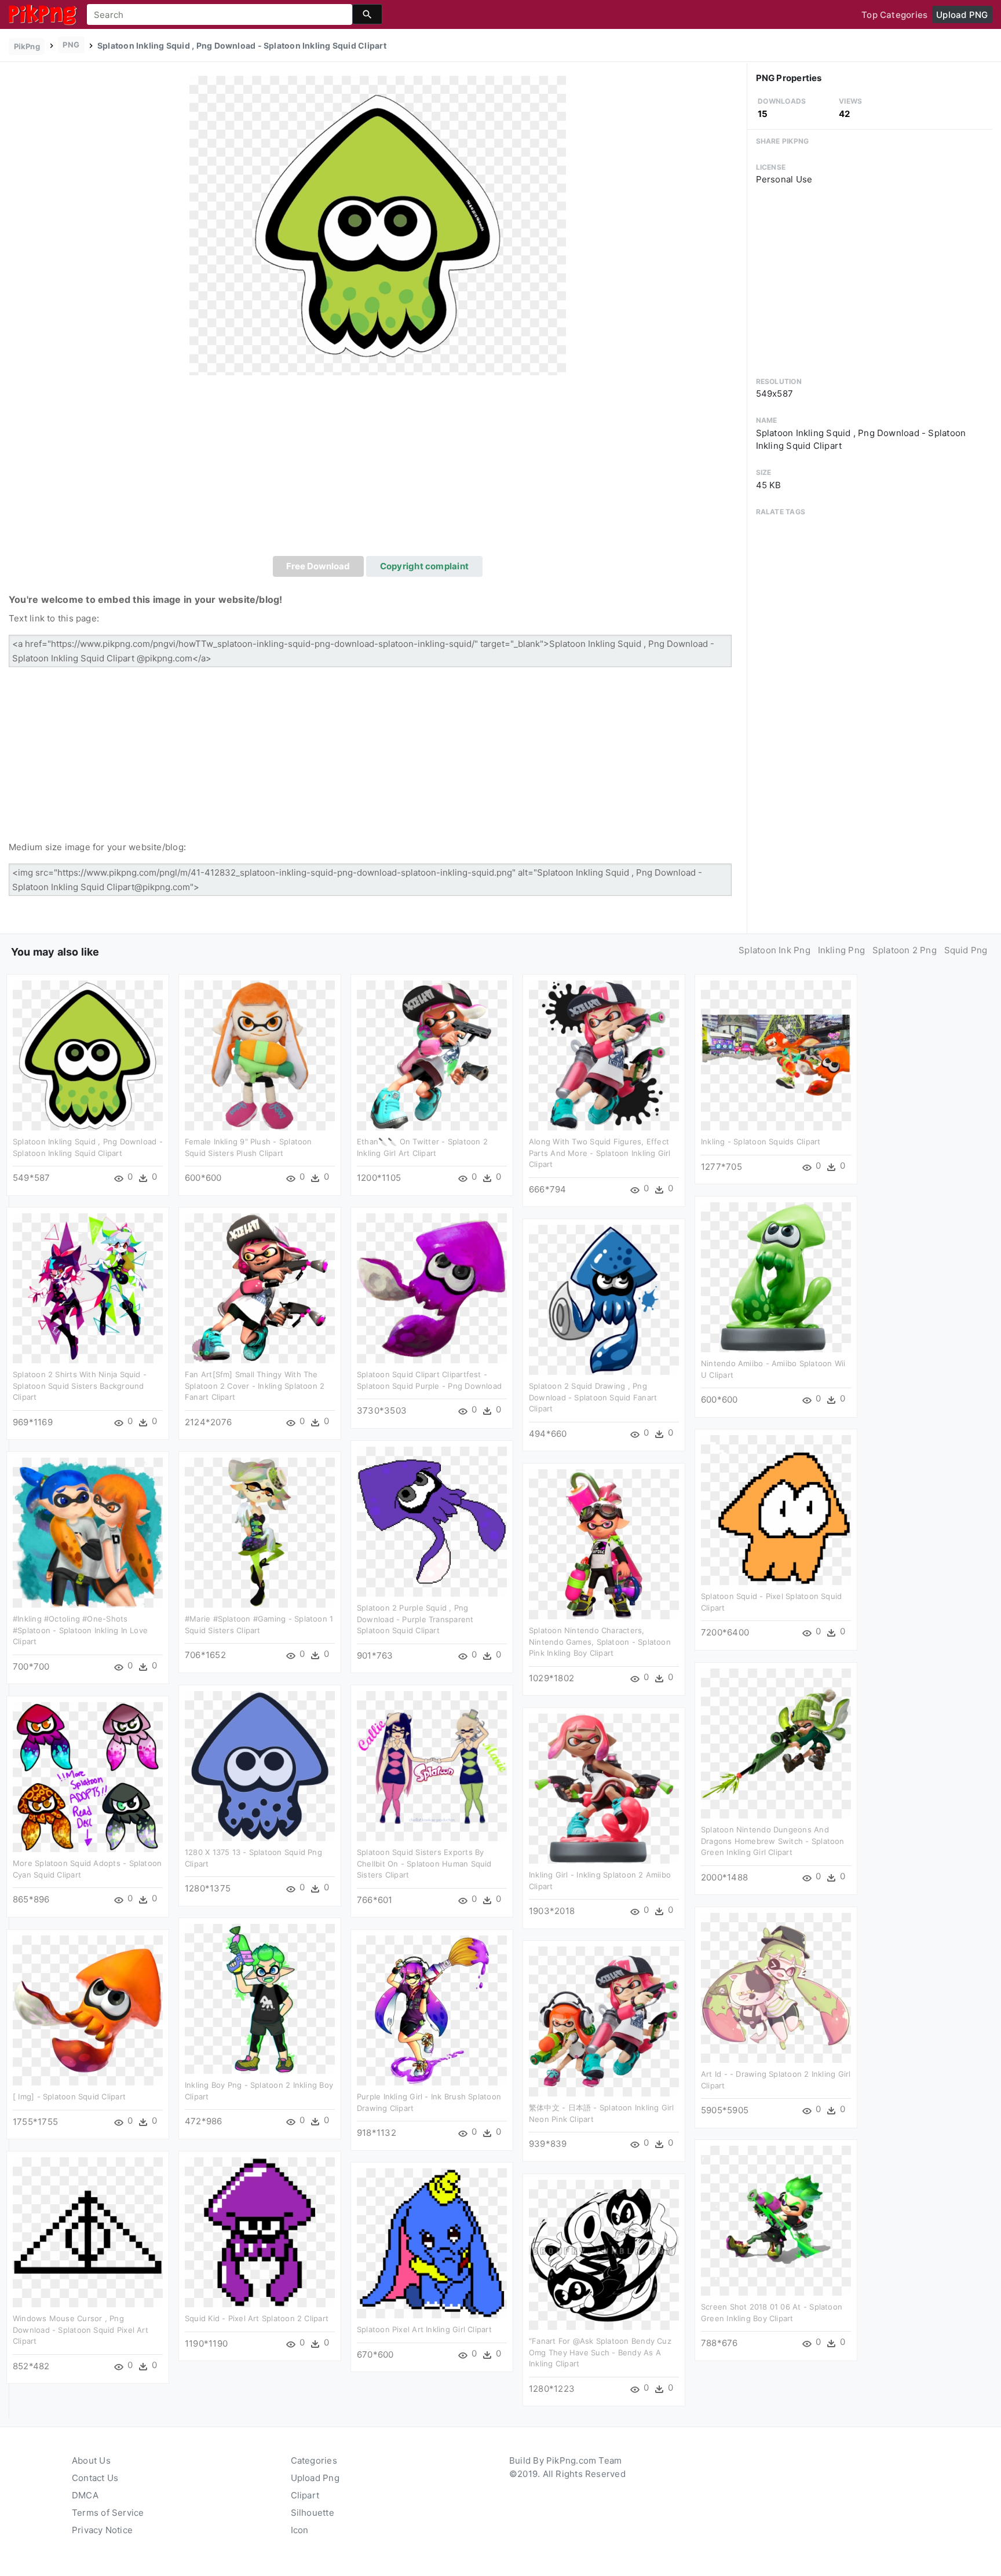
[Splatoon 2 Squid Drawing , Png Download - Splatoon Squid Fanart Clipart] (604, 1299)
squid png (966, 950)
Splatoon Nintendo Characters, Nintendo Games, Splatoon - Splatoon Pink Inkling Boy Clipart (600, 1642)
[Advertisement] (378, 469)
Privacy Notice (102, 2530)
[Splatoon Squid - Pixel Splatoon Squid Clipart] (776, 1510)
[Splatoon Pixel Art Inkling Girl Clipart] (432, 2243)
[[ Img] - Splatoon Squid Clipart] (88, 2010)
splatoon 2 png (905, 950)
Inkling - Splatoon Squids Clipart (761, 1141)
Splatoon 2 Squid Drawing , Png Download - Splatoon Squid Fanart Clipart (593, 1397)
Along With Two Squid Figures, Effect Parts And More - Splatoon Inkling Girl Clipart (600, 1153)
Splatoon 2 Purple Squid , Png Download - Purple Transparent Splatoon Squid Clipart (415, 1619)
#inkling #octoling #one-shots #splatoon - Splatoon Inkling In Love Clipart (80, 1630)
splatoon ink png (775, 950)
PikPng (27, 46)
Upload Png (315, 2478)
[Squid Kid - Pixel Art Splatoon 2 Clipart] (260, 2232)
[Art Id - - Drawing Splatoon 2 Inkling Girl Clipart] (776, 1987)
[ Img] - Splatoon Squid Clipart (69, 2096)
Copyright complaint (424, 566)
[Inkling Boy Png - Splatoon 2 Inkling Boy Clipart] (260, 1998)
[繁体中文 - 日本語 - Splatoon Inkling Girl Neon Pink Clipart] (604, 2021)
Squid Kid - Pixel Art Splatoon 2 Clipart (257, 2318)
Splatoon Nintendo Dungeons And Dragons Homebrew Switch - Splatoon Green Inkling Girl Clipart (773, 1841)
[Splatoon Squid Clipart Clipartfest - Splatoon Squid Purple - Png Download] (432, 1288)
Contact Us (95, 2478)
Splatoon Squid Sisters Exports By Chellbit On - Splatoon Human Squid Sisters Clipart (424, 1863)
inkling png (841, 950)
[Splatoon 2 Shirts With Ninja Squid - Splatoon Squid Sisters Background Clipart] (88, 1288)
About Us (91, 2460)
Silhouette (313, 2513)
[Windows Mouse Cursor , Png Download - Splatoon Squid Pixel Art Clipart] (88, 2232)
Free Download (318, 566)
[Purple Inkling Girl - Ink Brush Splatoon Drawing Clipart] (432, 2010)
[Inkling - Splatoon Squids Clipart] (776, 1055)
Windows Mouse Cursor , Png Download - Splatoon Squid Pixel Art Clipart (81, 2330)
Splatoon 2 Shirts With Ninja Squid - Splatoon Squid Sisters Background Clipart (80, 1386)
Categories (314, 2460)
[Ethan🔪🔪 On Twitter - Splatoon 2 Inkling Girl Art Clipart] (432, 1055)
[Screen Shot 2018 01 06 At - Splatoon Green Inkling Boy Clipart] (776, 2220)
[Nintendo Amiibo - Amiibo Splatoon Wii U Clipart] (776, 1277)
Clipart (305, 2495)
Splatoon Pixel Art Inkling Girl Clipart (424, 2329)
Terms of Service (108, 2513)
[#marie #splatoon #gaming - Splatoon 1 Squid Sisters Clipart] (260, 1532)
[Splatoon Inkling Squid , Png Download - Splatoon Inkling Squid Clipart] (378, 225)
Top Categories (894, 15)
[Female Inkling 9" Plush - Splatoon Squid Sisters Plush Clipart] (260, 1055)
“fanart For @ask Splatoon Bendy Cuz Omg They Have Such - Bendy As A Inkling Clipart (600, 2352)
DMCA (85, 2495)
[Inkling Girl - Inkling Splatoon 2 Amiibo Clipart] (604, 1788)
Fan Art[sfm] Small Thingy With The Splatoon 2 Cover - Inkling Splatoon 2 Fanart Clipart (255, 1386)
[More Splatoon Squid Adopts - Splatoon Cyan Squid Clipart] (88, 1777)
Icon (300, 2530)
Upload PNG (962, 15)
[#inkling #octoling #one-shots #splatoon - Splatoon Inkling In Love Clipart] (88, 1532)
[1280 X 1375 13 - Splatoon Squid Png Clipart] (260, 1765)
